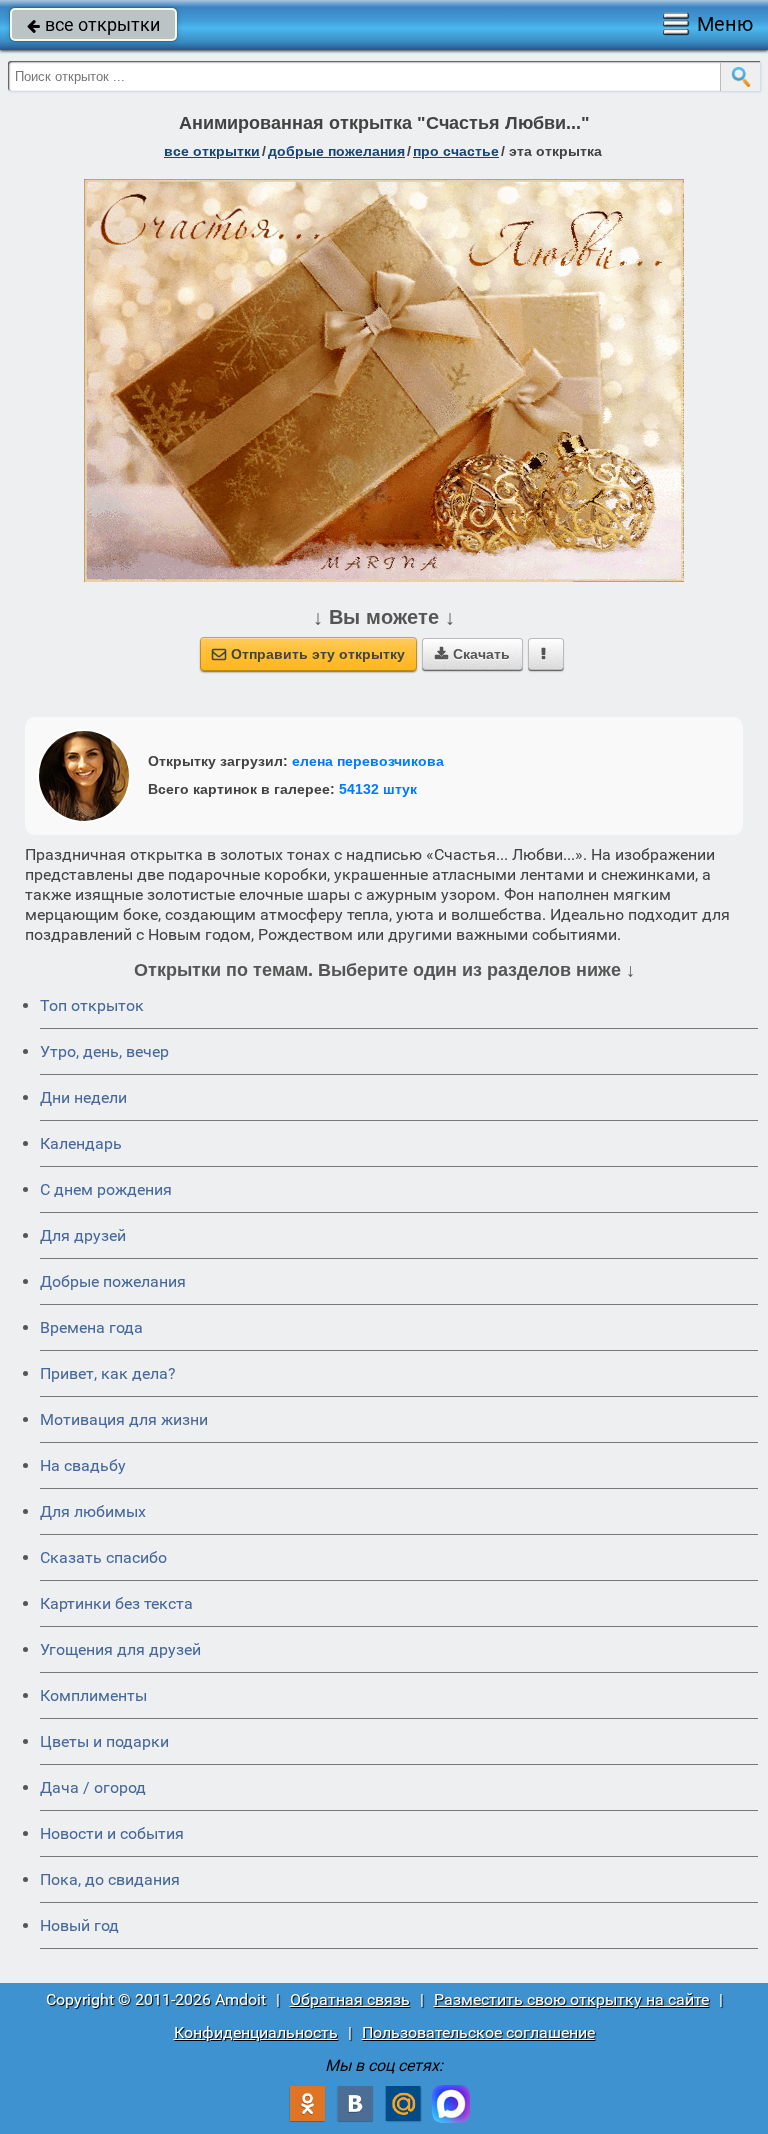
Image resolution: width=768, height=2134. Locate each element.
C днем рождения (106, 1189)
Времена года (91, 1327)
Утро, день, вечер (104, 1051)
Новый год (79, 1925)
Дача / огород (93, 1787)
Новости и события (112, 1833)
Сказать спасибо (103, 1557)
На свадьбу (83, 1465)
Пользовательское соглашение (478, 2032)
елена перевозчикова (368, 761)
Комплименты (93, 1695)
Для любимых (93, 1511)
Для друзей (83, 1235)
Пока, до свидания (110, 1879)
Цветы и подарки (104, 1741)
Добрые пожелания (113, 1281)
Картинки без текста (116, 1603)
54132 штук (378, 789)
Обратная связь (350, 1999)
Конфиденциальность (256, 2032)
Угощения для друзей (120, 1649)
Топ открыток (92, 1005)
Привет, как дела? (108, 1373)
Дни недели (83, 1097)
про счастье (456, 151)
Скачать (472, 654)
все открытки (93, 24)
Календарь (81, 1143)
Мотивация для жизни (124, 1419)
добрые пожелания (336, 151)
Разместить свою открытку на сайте (571, 1999)
